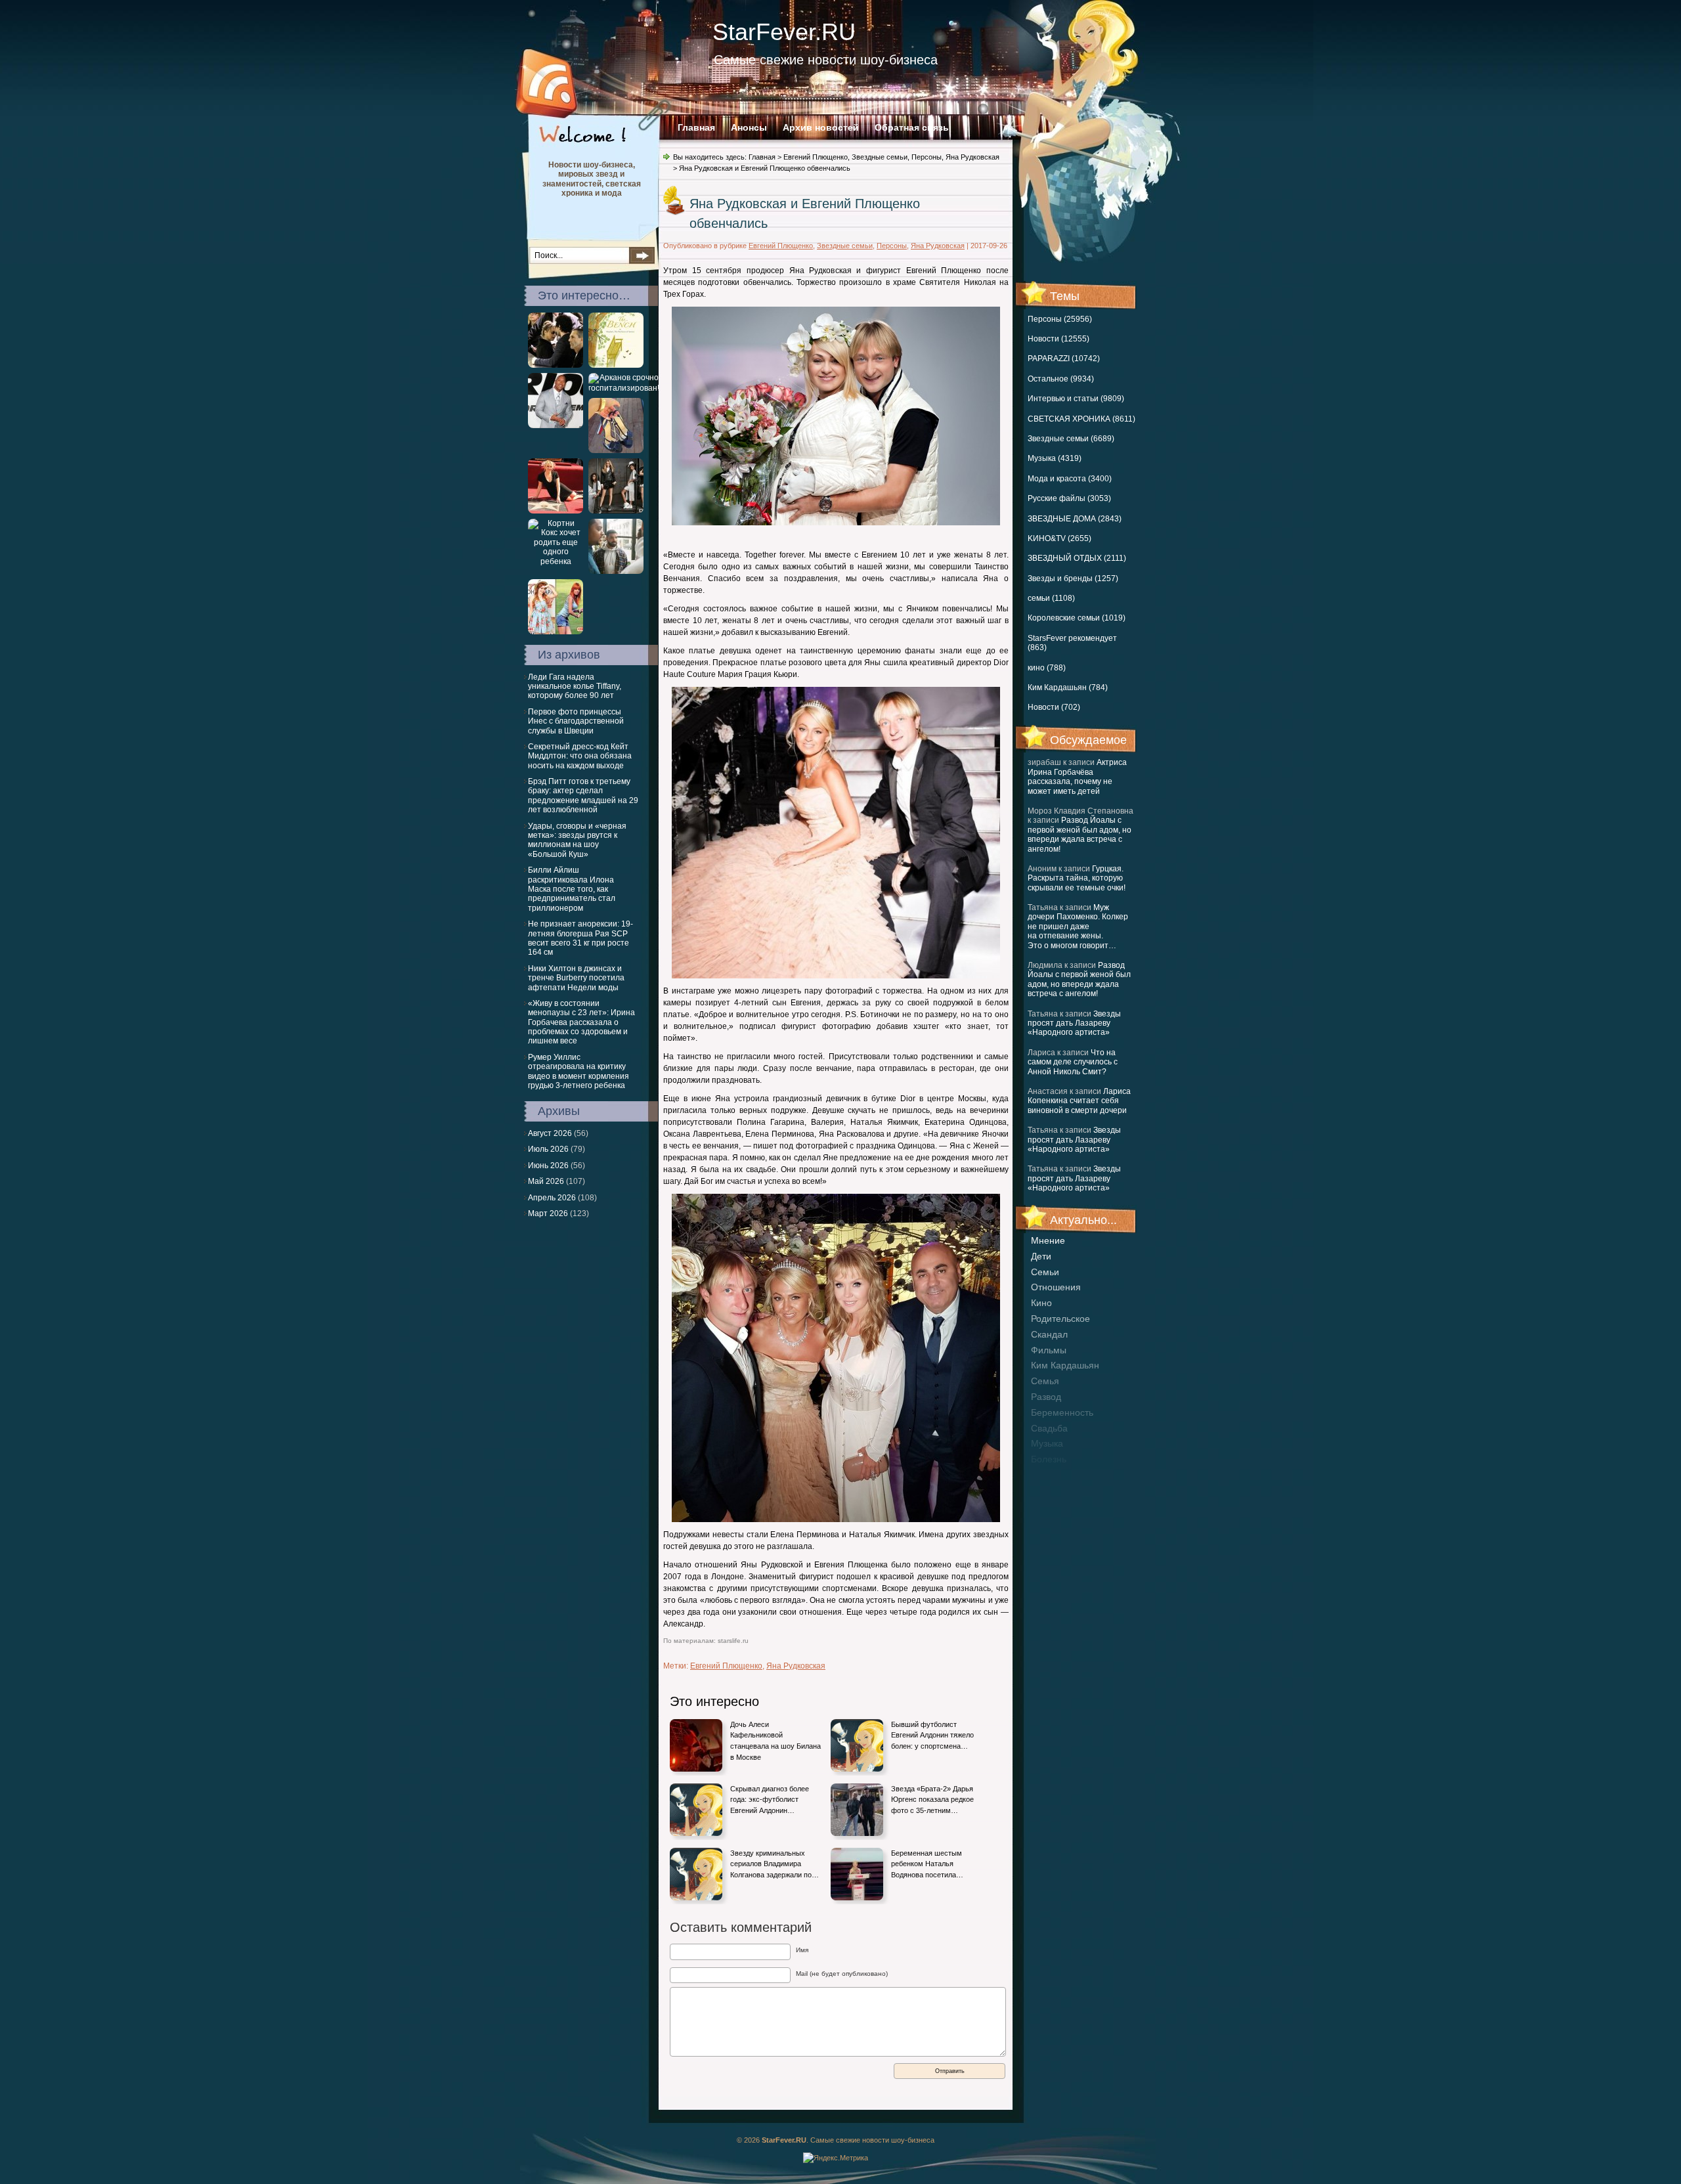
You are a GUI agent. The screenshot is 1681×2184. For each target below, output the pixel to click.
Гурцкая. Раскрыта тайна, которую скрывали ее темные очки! (1077, 878)
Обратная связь (912, 127)
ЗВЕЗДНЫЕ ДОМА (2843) (1075, 519)
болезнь (1049, 1459)
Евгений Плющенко (816, 157)
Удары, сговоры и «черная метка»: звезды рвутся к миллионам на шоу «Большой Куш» (577, 840)
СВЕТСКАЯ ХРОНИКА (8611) (1081, 419)
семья (1045, 1381)
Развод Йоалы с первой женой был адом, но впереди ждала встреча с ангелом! (1080, 834)
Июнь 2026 (548, 1166)
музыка (1047, 1443)
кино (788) (1047, 668)
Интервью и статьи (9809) (1076, 399)
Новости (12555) (1059, 339)
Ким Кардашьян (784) (1068, 688)
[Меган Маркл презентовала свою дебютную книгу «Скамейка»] (616, 365)
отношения (1056, 1287)
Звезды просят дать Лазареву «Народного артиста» (1074, 1023)
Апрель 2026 (552, 1198)
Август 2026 (550, 1133)
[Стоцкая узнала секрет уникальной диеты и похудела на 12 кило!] (556, 632)
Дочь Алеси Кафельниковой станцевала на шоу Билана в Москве (775, 1741)
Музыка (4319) (1055, 458)
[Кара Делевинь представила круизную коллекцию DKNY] (616, 511)
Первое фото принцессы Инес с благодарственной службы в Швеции (576, 721)
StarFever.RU (784, 32)
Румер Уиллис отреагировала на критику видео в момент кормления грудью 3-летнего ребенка (579, 1071)
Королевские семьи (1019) (1077, 618)
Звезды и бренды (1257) (1073, 579)
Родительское (1060, 1319)
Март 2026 (548, 1213)
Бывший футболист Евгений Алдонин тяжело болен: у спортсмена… (932, 1735)
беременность (1062, 1412)
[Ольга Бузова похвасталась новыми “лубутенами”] (616, 450)
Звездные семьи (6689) (1071, 439)
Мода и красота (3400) (1070, 479)
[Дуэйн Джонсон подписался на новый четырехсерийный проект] (556, 426)
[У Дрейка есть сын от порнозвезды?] (616, 571)
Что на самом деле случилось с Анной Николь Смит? (1073, 1062)
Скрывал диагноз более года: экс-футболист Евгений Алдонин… (770, 1800)
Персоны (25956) (1060, 319)
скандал (1049, 1334)
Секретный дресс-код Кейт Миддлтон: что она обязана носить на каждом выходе (580, 756)
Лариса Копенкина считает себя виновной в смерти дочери (1079, 1101)
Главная (696, 127)
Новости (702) (1054, 707)
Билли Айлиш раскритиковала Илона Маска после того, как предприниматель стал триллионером (572, 889)
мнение (1048, 1240)
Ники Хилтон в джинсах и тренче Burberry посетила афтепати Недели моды (576, 978)
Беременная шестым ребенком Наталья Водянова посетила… (927, 1864)
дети (1041, 1256)
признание (1055, 1475)
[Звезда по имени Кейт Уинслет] (556, 511)
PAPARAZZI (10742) (1064, 359)
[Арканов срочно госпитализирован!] (624, 388)
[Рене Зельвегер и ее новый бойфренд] (556, 365)
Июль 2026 (548, 1149)
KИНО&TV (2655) (1059, 538)
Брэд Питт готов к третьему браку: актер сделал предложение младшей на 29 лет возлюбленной (583, 796)
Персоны (927, 157)
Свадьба (1049, 1428)
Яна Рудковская (972, 157)
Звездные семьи (880, 157)
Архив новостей (821, 127)
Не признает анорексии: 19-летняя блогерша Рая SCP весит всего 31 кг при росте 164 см (580, 938)
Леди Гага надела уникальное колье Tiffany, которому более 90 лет (575, 687)
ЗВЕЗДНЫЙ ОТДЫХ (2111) (1077, 558)
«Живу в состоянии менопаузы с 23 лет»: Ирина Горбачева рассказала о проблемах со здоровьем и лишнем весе (581, 1022)
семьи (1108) (1051, 598)
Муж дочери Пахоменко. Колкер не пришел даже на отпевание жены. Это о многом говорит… (1078, 927)
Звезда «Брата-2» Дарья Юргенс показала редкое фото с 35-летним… (932, 1800)
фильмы (1049, 1350)
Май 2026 (546, 1181)
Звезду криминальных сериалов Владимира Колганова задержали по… (775, 1864)
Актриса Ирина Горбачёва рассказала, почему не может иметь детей (1077, 776)
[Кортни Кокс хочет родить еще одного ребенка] (556, 561)
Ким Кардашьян (1065, 1365)
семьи (1045, 1272)
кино (1041, 1303)
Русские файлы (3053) (1069, 498)
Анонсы (749, 127)
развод (1046, 1397)
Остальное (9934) (1061, 379)
